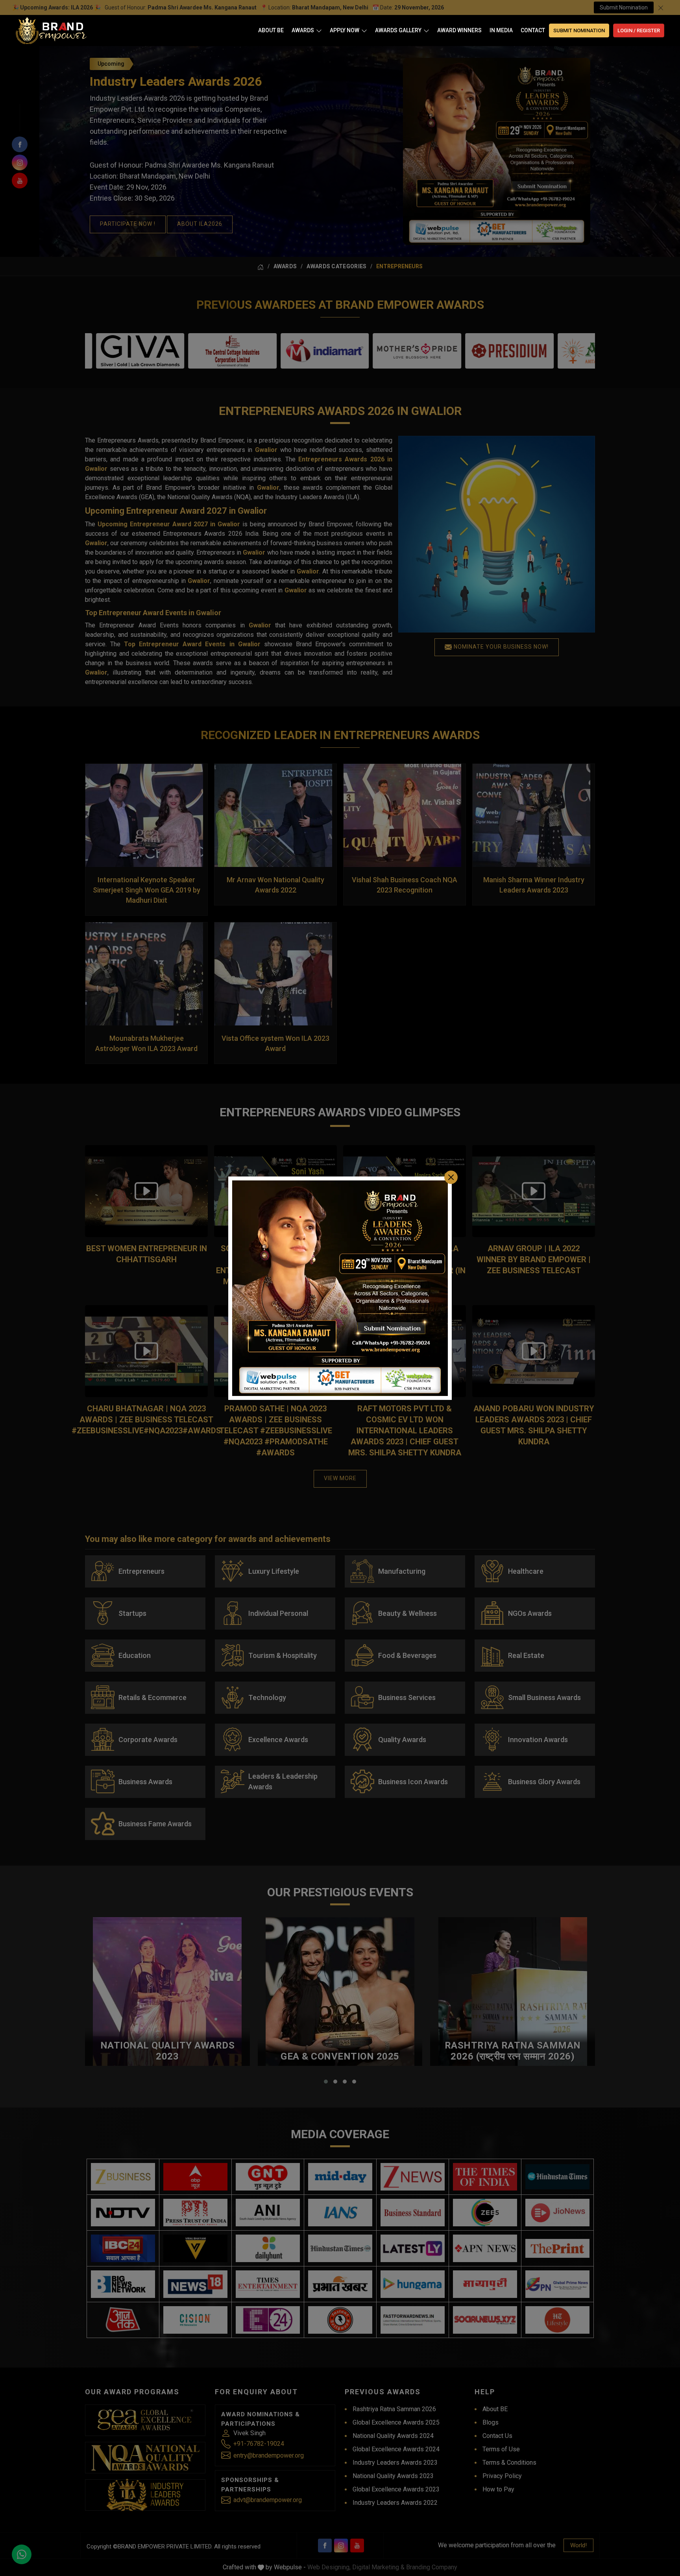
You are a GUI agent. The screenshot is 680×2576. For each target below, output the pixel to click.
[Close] (451, 1177)
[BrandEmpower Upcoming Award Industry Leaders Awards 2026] (340, 1288)
